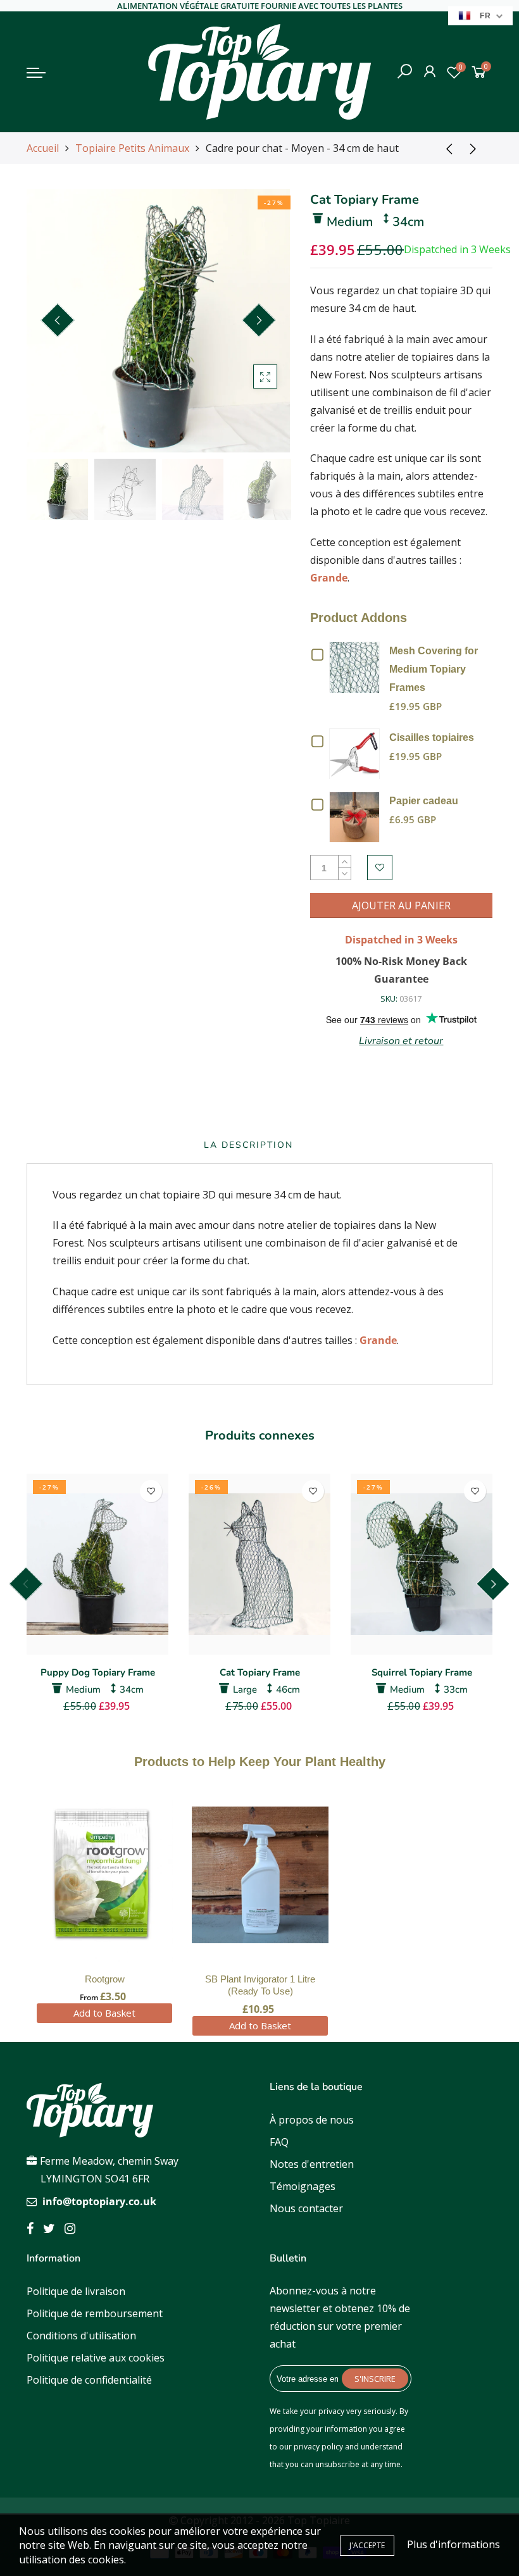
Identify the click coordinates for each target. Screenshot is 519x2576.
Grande (329, 578)
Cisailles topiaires (432, 737)
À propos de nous (312, 2120)
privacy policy (318, 2447)
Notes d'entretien (312, 2164)
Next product (477, 148)
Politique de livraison (76, 2291)
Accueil (43, 148)
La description (248, 1145)
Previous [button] (58, 320)
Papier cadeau (424, 801)
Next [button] (259, 320)
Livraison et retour (401, 1041)
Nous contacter (306, 2208)
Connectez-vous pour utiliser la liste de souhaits (380, 868)
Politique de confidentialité (89, 2380)
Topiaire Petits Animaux (132, 148)
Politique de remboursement (95, 2313)
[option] (158, 321)
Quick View (357, 666)
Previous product (445, 148)
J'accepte (367, 2545)
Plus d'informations (453, 2544)
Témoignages (303, 2186)
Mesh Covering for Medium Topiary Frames (434, 669)
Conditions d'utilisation (81, 2336)
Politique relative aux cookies (96, 2358)
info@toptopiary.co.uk (99, 2201)
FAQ (279, 2142)
